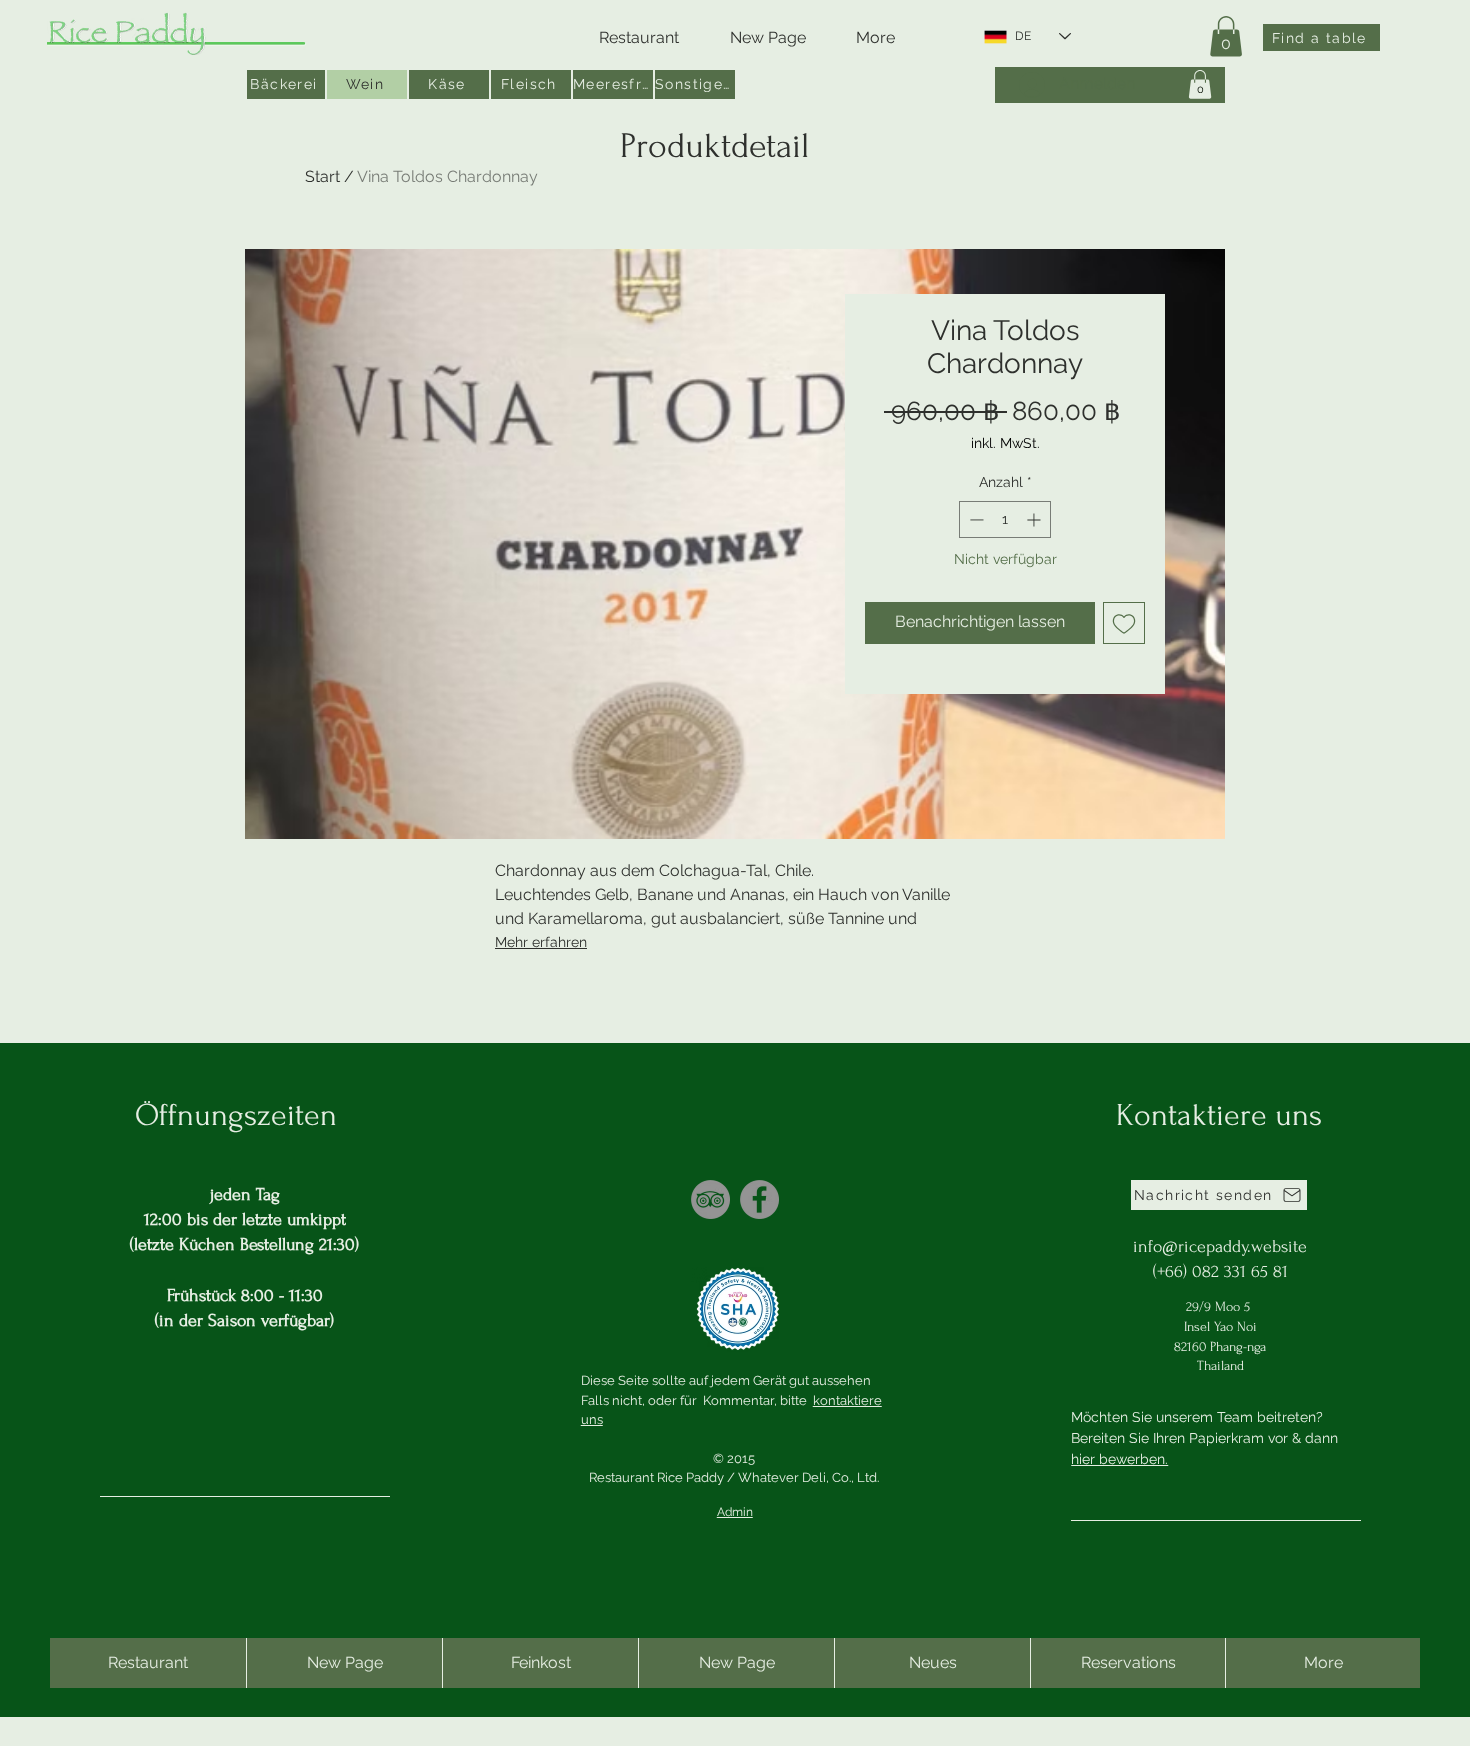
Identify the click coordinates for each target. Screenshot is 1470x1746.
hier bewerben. (1119, 1459)
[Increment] (1035, 519)
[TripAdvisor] (710, 1199)
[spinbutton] (1005, 519)
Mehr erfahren (541, 942)
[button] (1226, 36)
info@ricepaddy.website (1220, 1246)
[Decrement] (974, 519)
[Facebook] (759, 1199)
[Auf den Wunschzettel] (1124, 623)
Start (322, 176)
